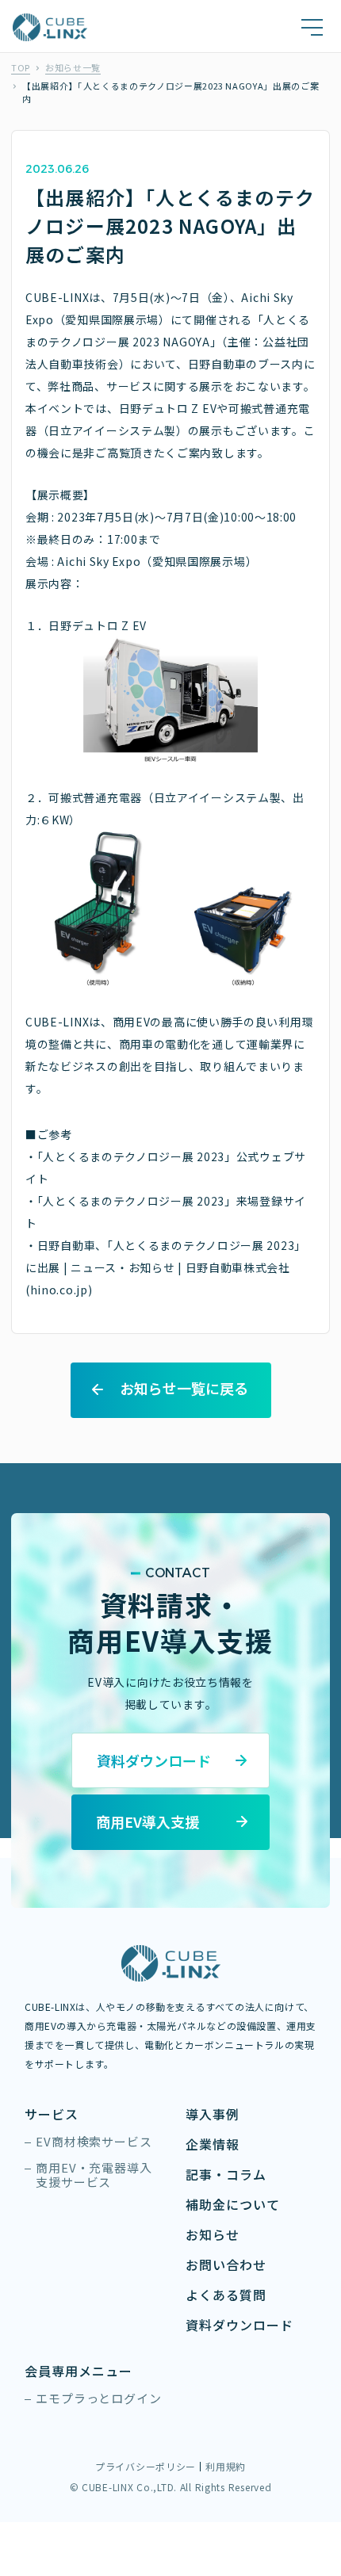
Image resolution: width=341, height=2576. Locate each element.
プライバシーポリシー (146, 2467)
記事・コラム (226, 2175)
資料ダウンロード (239, 2325)
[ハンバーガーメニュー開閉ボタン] (312, 27)
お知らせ (213, 2235)
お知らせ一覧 (73, 67)
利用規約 (226, 2467)
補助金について (233, 2205)
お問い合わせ (226, 2265)
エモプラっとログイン (99, 2398)
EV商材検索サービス (94, 2142)
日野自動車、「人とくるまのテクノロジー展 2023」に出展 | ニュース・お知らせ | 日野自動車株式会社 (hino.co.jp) (166, 1267)
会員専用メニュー (79, 2371)
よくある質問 (226, 2295)
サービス (52, 2114)
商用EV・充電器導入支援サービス (94, 2175)
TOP (21, 67)
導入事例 (213, 2114)
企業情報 (213, 2144)
